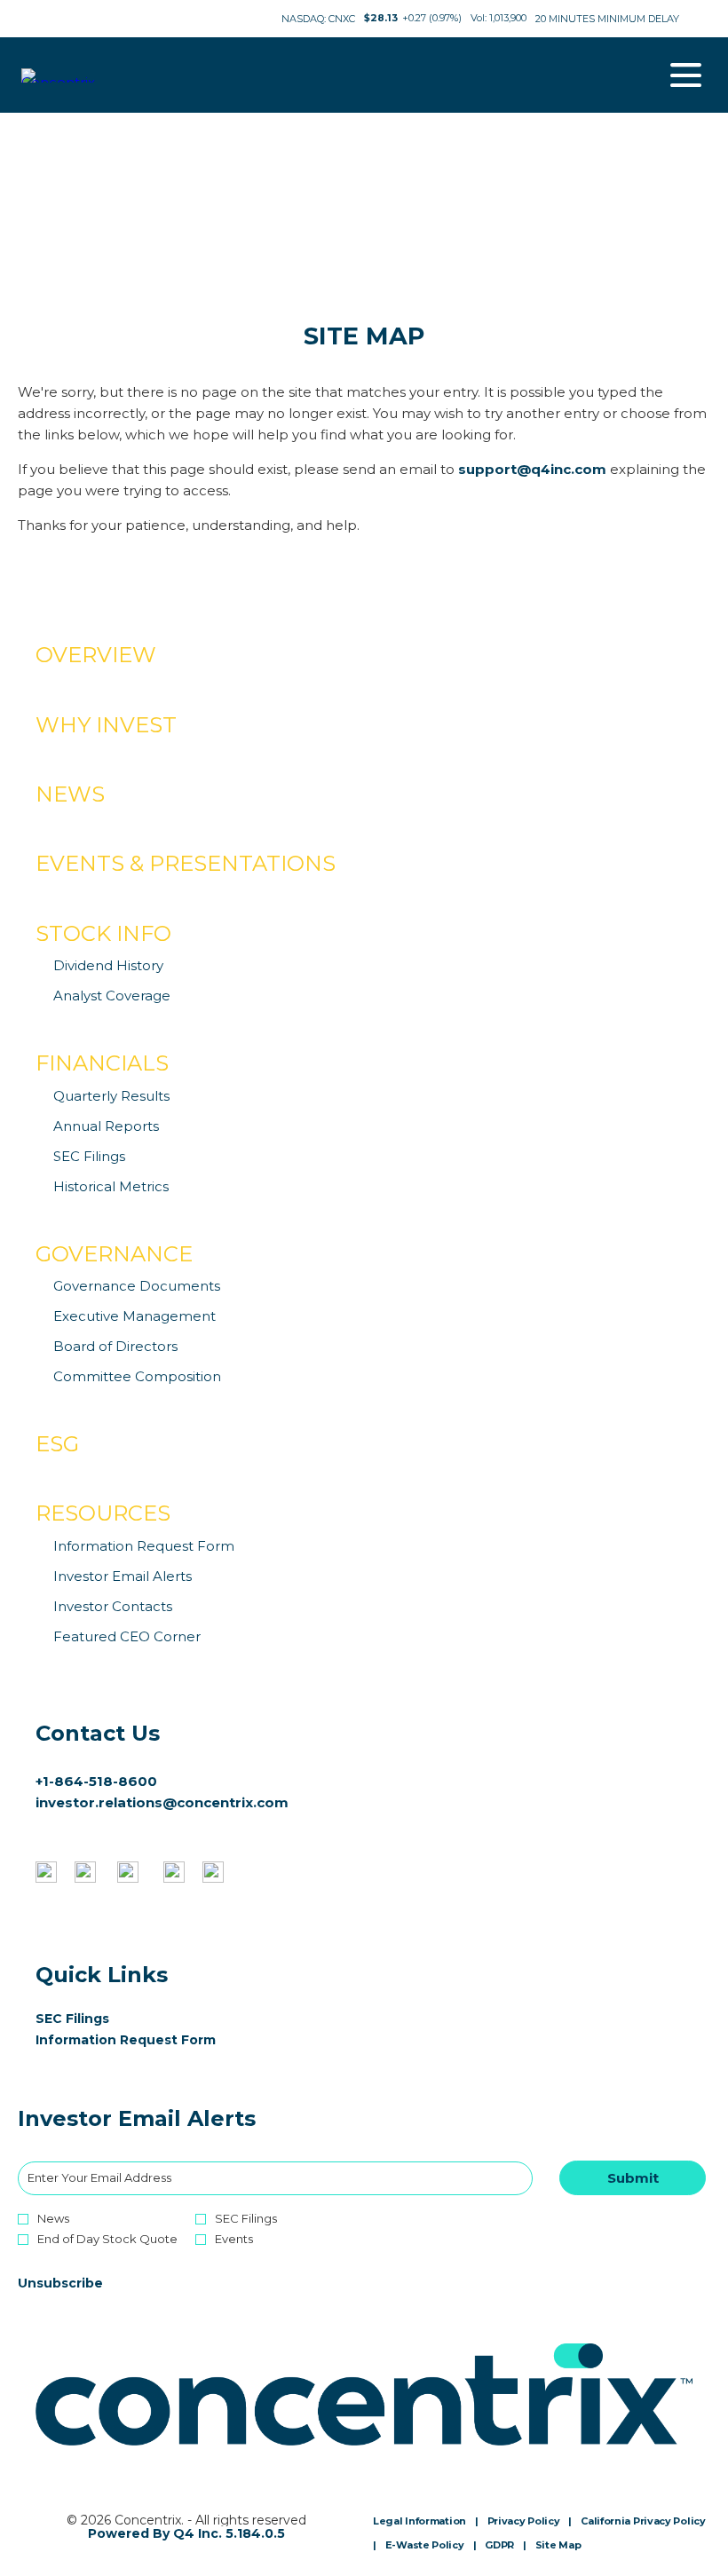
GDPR (499, 2546)
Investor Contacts (113, 1606)
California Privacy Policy (643, 2522)
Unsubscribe (60, 2283)
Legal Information (419, 2522)
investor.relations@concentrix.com (162, 1802)
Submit (633, 2178)
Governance (114, 1254)
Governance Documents (137, 1286)
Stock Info (103, 933)
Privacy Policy (524, 2522)
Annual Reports (106, 1126)
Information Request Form (144, 1546)
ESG (57, 1444)
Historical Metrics (111, 1186)
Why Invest (106, 725)
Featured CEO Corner (127, 1636)
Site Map (558, 2546)
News (70, 794)
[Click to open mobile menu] (686, 75)
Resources (103, 1513)
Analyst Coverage (112, 996)
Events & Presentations (186, 863)
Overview (96, 655)
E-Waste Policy (425, 2546)
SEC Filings (89, 1156)
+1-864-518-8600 (96, 1781)
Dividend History (108, 965)
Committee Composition (137, 1376)
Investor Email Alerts (123, 1576)
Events (234, 2239)
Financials (102, 1063)
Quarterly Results (111, 1096)
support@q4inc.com (532, 469)
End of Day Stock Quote (107, 2239)
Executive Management (135, 1316)
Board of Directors (115, 1346)
